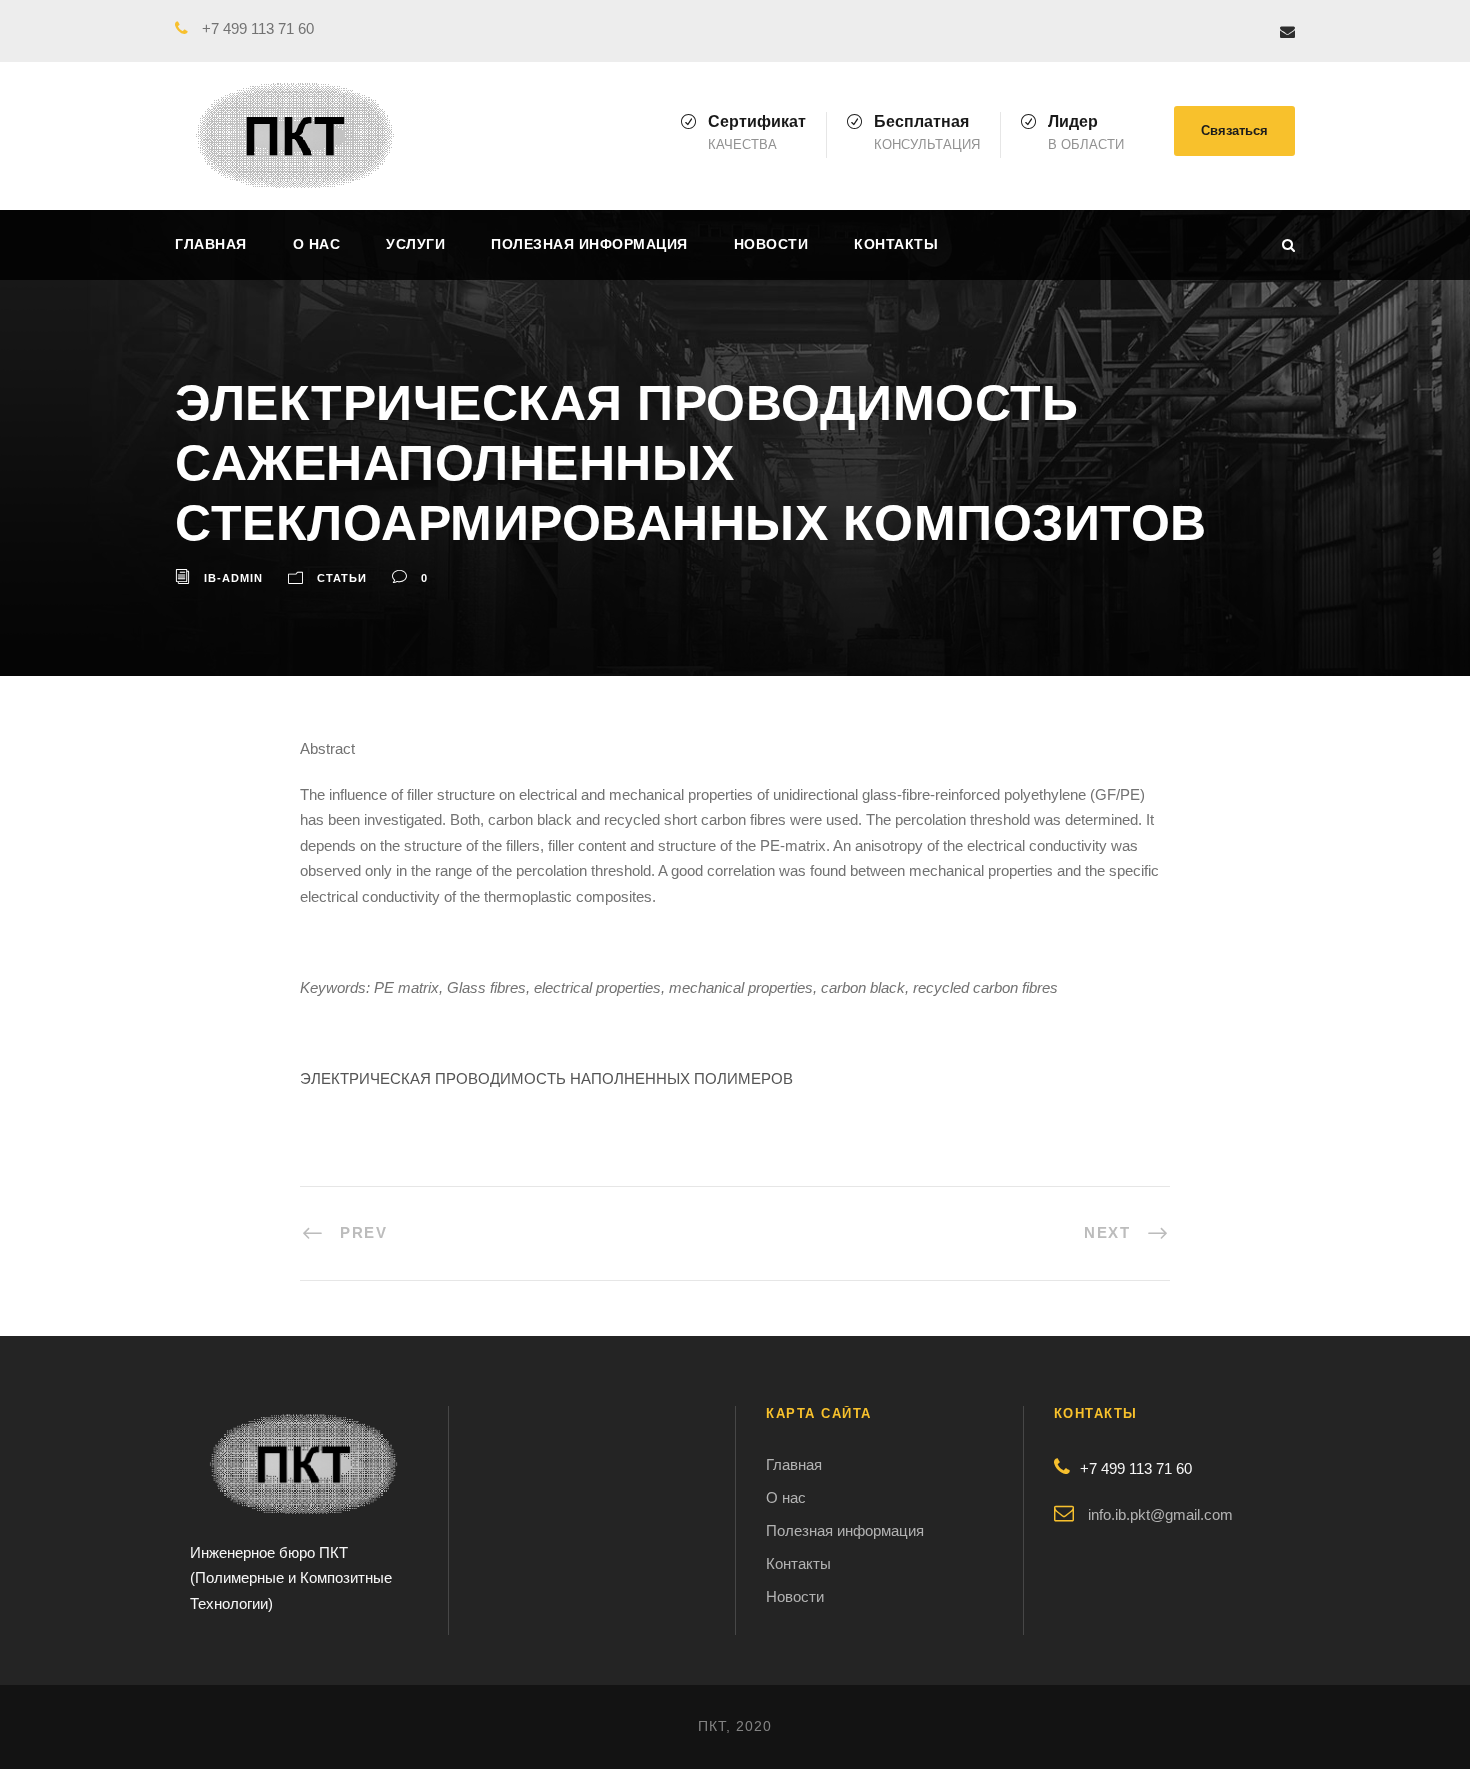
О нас (317, 244)
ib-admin (233, 578)
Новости (771, 244)
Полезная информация (589, 244)
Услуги (415, 244)
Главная (211, 244)
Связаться (1234, 130)
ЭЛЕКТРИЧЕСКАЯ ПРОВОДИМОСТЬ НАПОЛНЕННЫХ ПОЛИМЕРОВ (546, 1078)
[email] (1287, 31)
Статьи (342, 578)
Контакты (896, 244)
